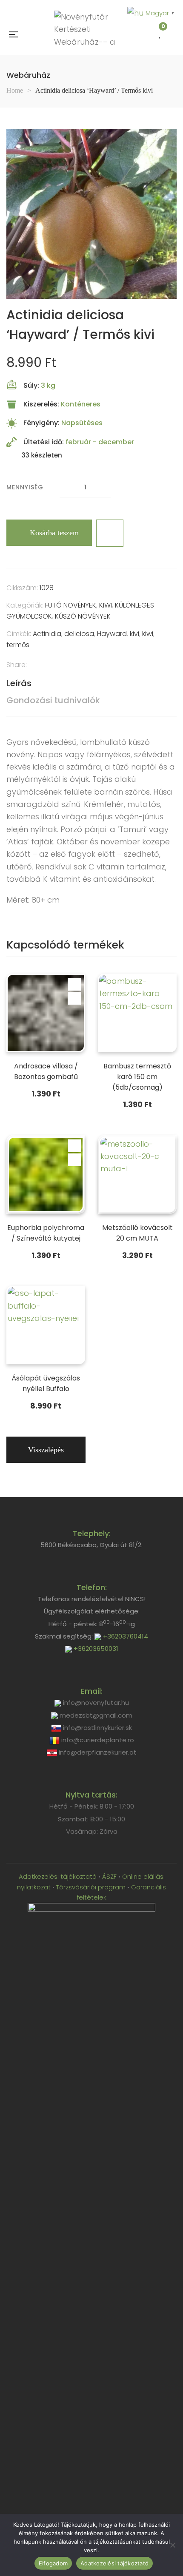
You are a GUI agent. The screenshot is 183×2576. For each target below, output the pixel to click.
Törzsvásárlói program (91, 1887)
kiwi (148, 634)
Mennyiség (25, 487)
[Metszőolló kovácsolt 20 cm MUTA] (137, 1174)
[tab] (91, 683)
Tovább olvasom (74, 1145)
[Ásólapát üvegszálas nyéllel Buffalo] (46, 1325)
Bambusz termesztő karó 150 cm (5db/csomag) (137, 1077)
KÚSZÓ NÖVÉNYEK (83, 616)
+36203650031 (95, 1649)
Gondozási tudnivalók (53, 700)
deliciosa (79, 634)
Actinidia (47, 634)
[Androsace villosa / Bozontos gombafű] (46, 1013)
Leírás (19, 683)
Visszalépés (46, 1450)
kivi (134, 634)
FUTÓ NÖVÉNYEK (71, 605)
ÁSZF (109, 1876)
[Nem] (172, 2545)
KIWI (106, 605)
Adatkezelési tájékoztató (59, 1876)
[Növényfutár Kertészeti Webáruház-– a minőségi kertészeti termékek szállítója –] (88, 34)
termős (18, 645)
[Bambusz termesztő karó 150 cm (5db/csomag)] (137, 1013)
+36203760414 (125, 1636)
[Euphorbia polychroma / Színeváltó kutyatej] (46, 1174)
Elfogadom (53, 2563)
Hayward (112, 634)
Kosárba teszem (54, 533)
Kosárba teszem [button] (74, 984)
